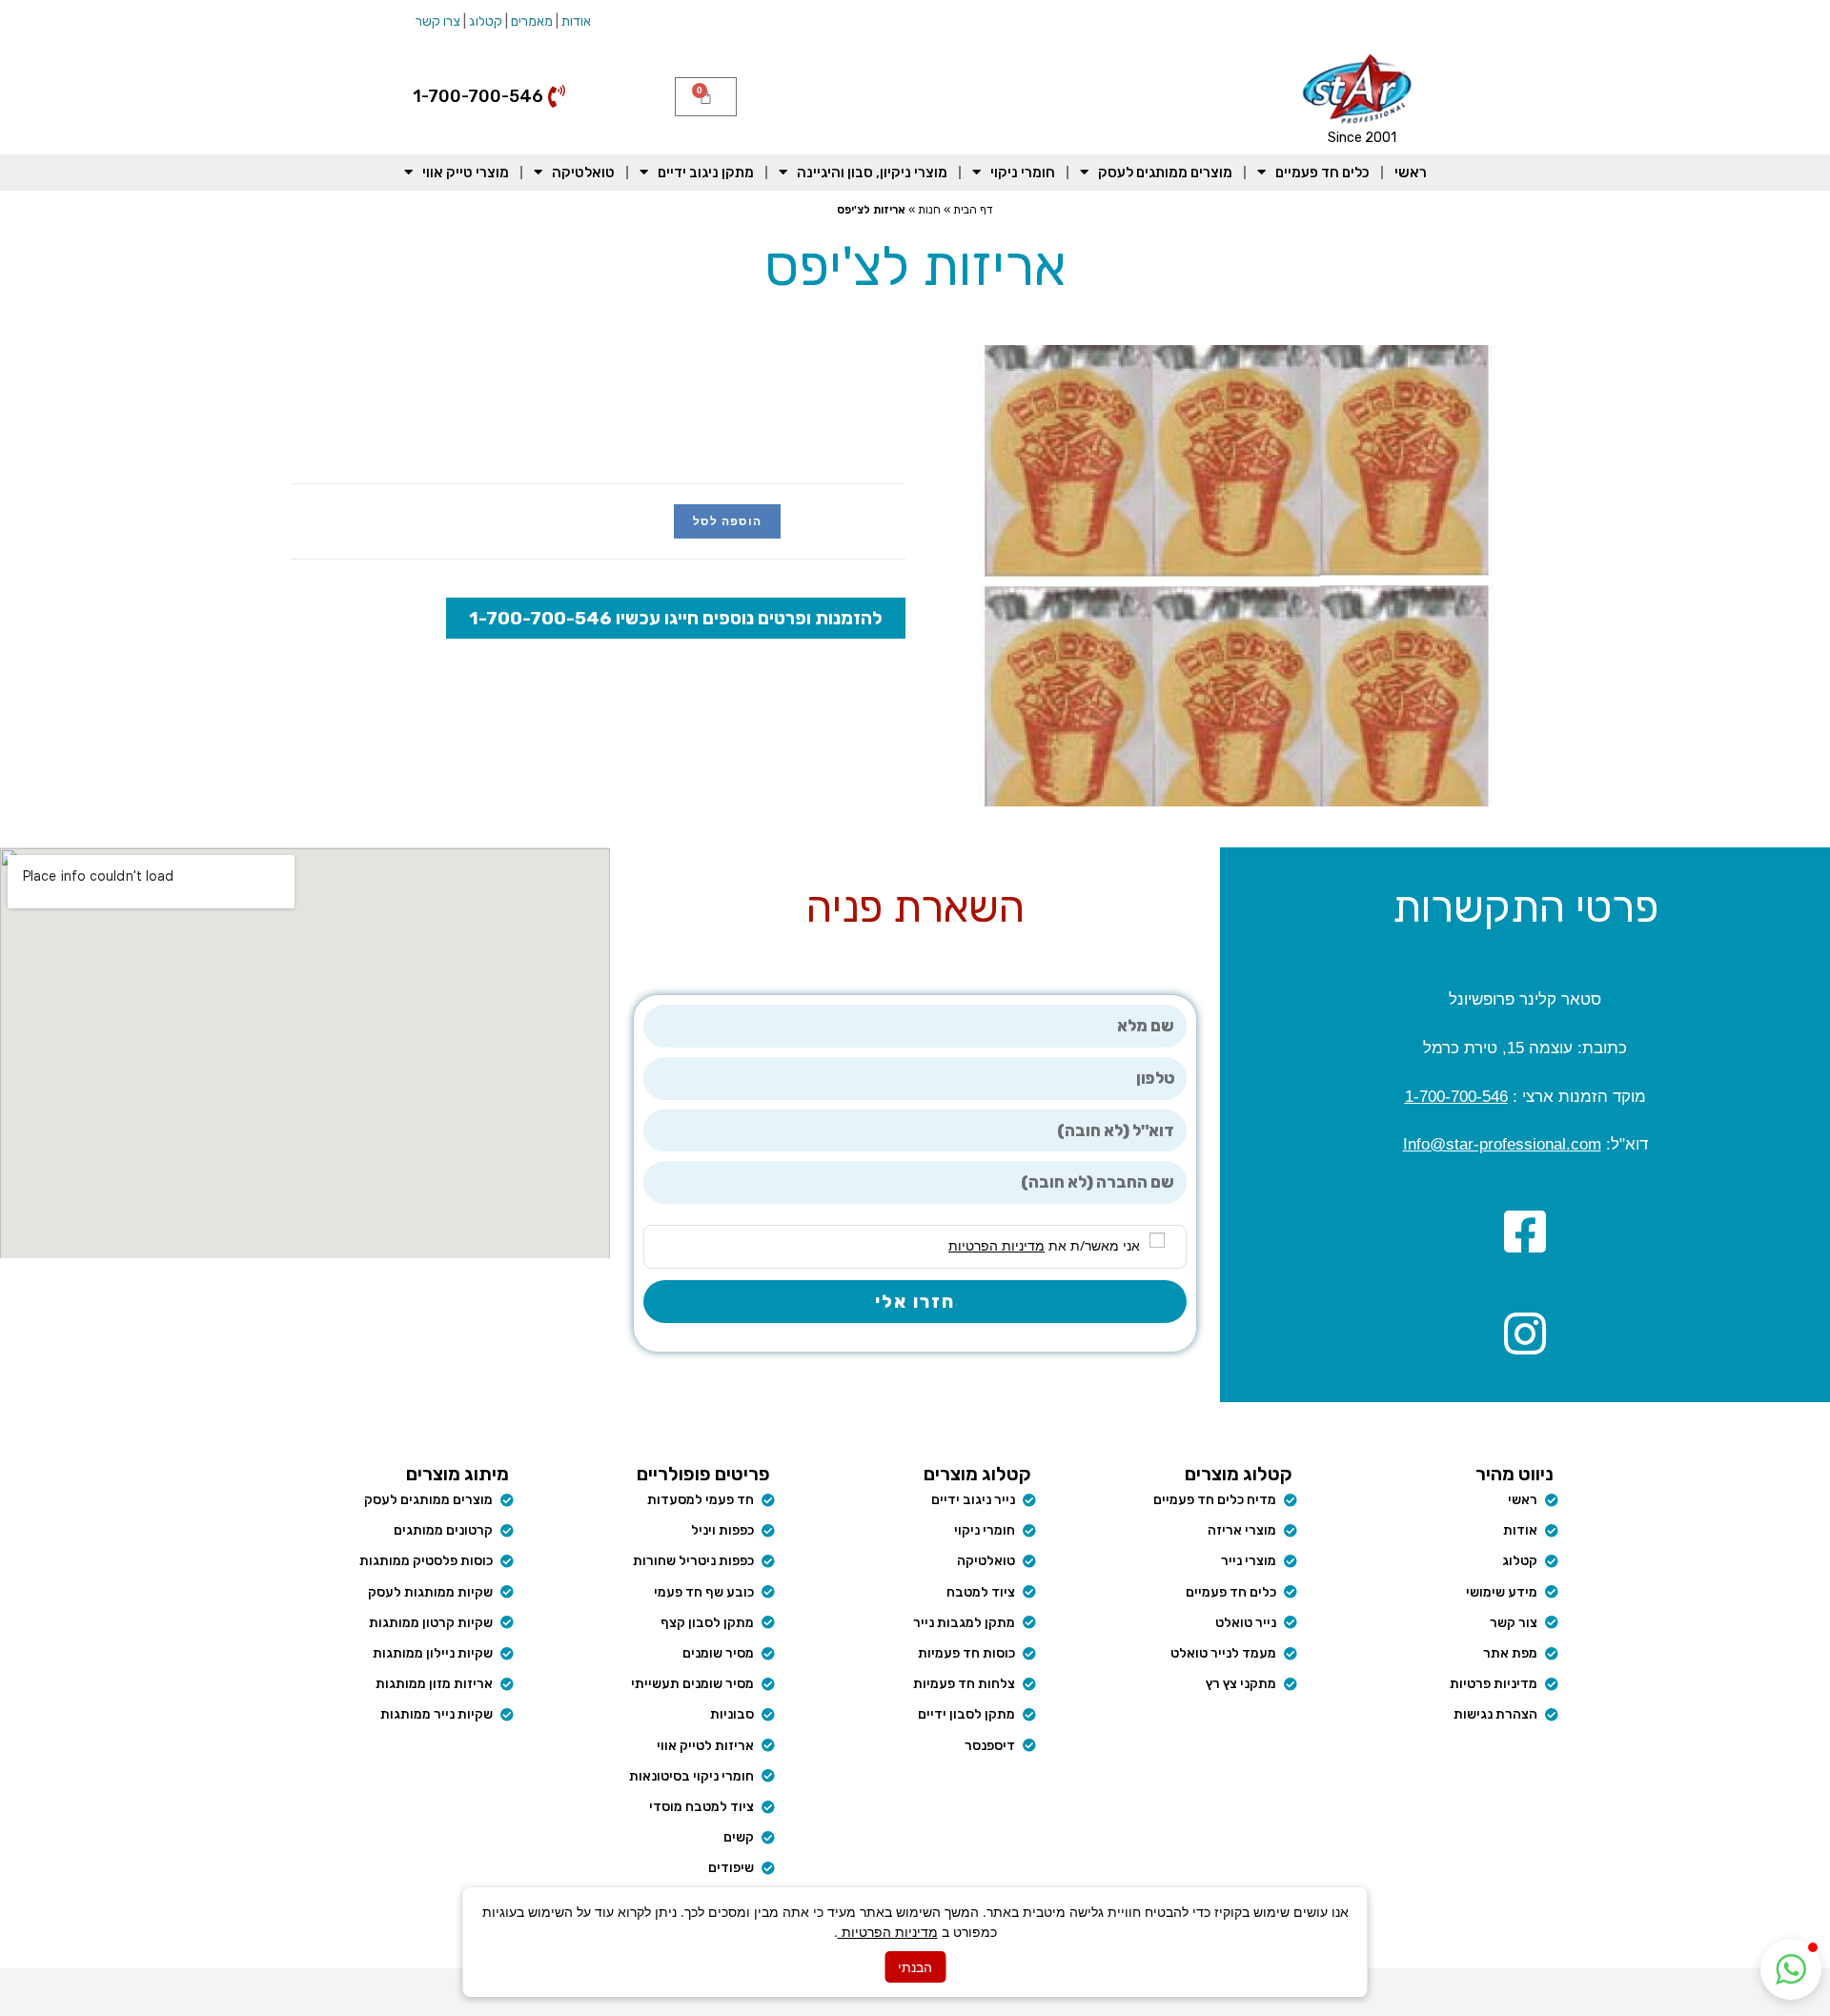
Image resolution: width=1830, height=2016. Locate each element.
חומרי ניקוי (1023, 173)
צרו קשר (438, 21)
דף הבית (973, 210)
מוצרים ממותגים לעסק (1165, 173)
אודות (576, 21)
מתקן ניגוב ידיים (706, 173)
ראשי (1411, 173)
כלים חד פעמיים (1322, 173)
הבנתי (915, 1967)
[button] (1791, 1969)
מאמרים (532, 21)
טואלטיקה (583, 173)
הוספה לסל (727, 521)
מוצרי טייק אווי (466, 173)
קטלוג (486, 21)
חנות (929, 210)
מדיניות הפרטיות (888, 1932)
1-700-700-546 (1456, 1097)
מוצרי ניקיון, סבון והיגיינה (872, 173)
